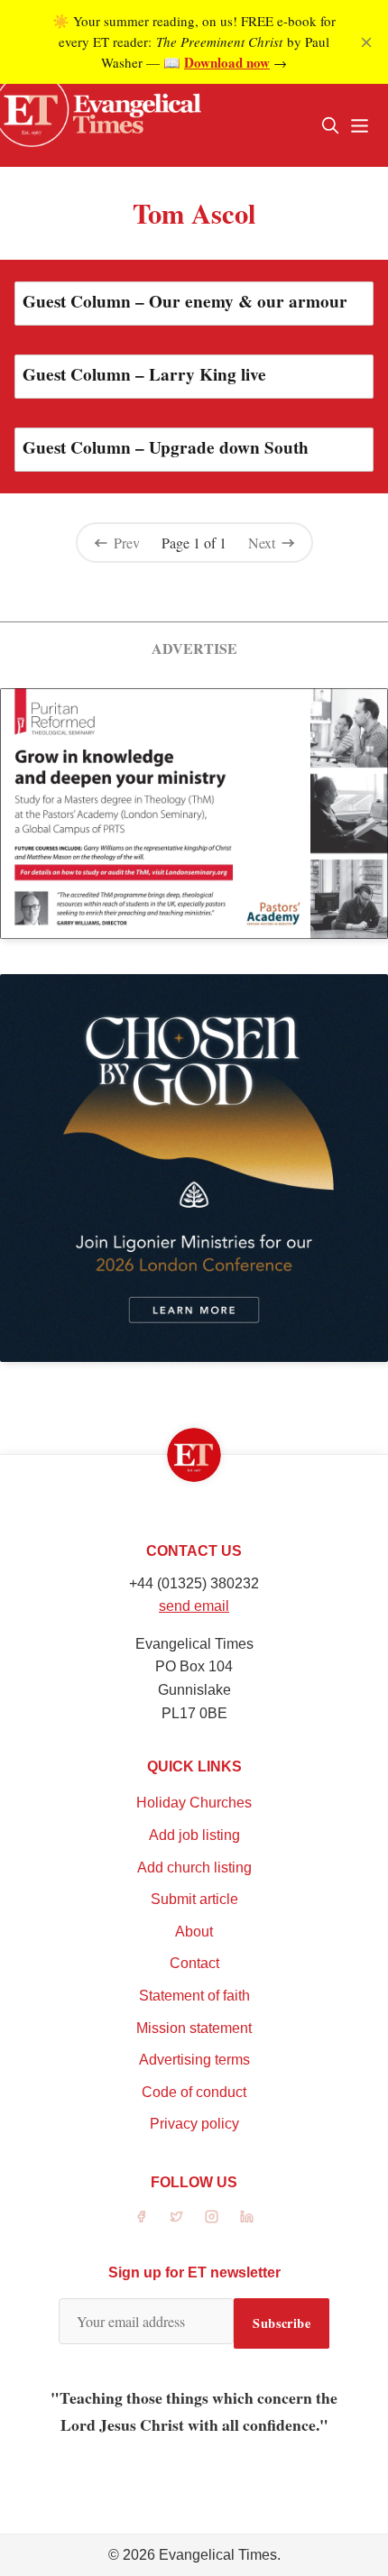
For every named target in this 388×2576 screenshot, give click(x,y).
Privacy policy (194, 2124)
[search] (330, 125)
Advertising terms (194, 2060)
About (194, 1932)
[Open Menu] (359, 125)
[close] (366, 42)
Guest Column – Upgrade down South (166, 447)
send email (194, 1606)
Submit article (194, 1899)
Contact (194, 1963)
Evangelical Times (218, 2555)
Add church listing (194, 1868)
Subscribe (282, 2323)
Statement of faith (194, 1996)
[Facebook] (141, 2217)
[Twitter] (176, 2217)
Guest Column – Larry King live (144, 374)
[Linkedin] (247, 2217)
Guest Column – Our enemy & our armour (185, 301)
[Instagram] (212, 2217)
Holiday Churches (194, 1803)
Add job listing (194, 1835)
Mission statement (194, 2028)
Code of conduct (194, 2092)
